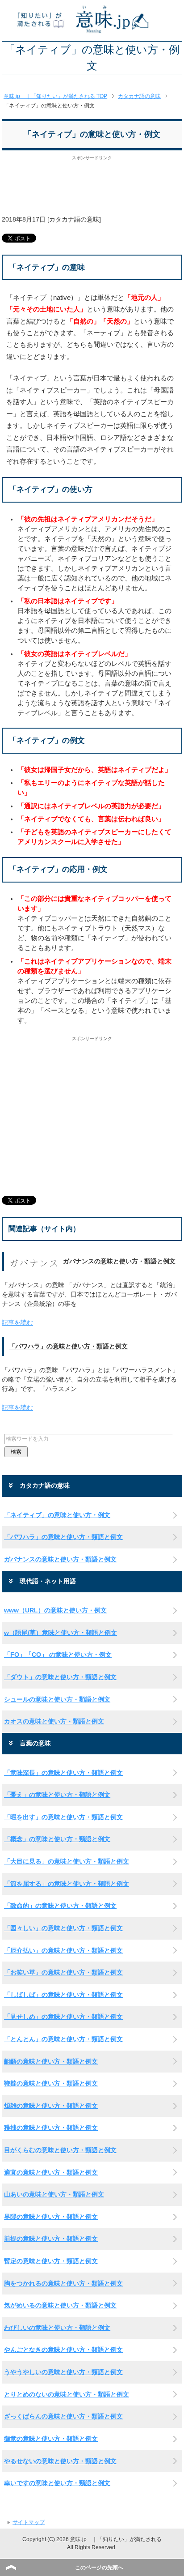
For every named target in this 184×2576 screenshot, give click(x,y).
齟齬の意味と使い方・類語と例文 (51, 2061)
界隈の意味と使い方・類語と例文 (51, 2217)
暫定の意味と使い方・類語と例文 (51, 2261)
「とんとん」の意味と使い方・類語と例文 (63, 2039)
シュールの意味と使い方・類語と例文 (57, 1699)
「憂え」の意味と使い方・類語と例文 (57, 1795)
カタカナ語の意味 (74, 219)
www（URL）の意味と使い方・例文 (55, 1610)
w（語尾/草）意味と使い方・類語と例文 (61, 1633)
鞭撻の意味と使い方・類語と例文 (51, 2083)
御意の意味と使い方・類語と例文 (51, 2439)
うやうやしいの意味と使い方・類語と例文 (63, 2372)
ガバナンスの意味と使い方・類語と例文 (119, 1261)
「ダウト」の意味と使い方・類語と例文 (60, 1677)
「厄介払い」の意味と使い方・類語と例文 (63, 1950)
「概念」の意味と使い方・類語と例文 (57, 1839)
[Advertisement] (92, 190)
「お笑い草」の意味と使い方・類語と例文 (63, 1972)
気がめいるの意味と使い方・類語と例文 (60, 2305)
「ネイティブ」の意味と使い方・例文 (57, 1515)
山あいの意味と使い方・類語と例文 (54, 2194)
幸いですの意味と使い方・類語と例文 (57, 2483)
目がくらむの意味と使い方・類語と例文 (60, 2150)
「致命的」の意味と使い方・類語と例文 (60, 1906)
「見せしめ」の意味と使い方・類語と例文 (63, 2017)
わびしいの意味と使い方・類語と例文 (57, 2328)
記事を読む (17, 1322)
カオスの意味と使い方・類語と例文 (54, 1721)
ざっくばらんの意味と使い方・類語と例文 (63, 2416)
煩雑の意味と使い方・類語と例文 (51, 2106)
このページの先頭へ (99, 2567)
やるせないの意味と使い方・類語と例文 (60, 2461)
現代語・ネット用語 (48, 1581)
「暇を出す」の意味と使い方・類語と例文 (63, 1817)
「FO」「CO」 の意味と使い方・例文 (58, 1655)
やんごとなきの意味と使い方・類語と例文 (63, 2350)
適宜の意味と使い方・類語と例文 (51, 2172)
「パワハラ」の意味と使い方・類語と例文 (68, 1346)
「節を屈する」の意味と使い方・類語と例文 (67, 1884)
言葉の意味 (35, 1743)
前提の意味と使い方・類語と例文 (51, 2239)
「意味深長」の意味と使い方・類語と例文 (63, 1773)
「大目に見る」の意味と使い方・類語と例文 (67, 1861)
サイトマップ (29, 2522)
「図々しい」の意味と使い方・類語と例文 (63, 1928)
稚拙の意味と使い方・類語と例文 (51, 2128)
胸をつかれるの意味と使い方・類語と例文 (63, 2283)
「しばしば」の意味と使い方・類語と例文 (63, 1995)
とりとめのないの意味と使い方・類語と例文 (67, 2394)
